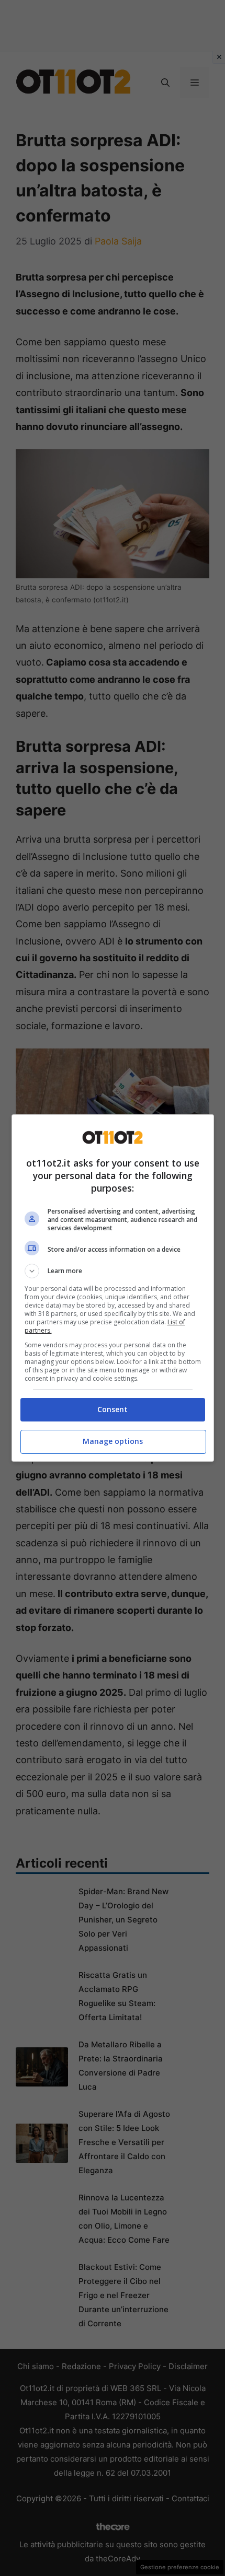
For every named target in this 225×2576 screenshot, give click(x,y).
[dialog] (113, 1288)
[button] (113, 1271)
